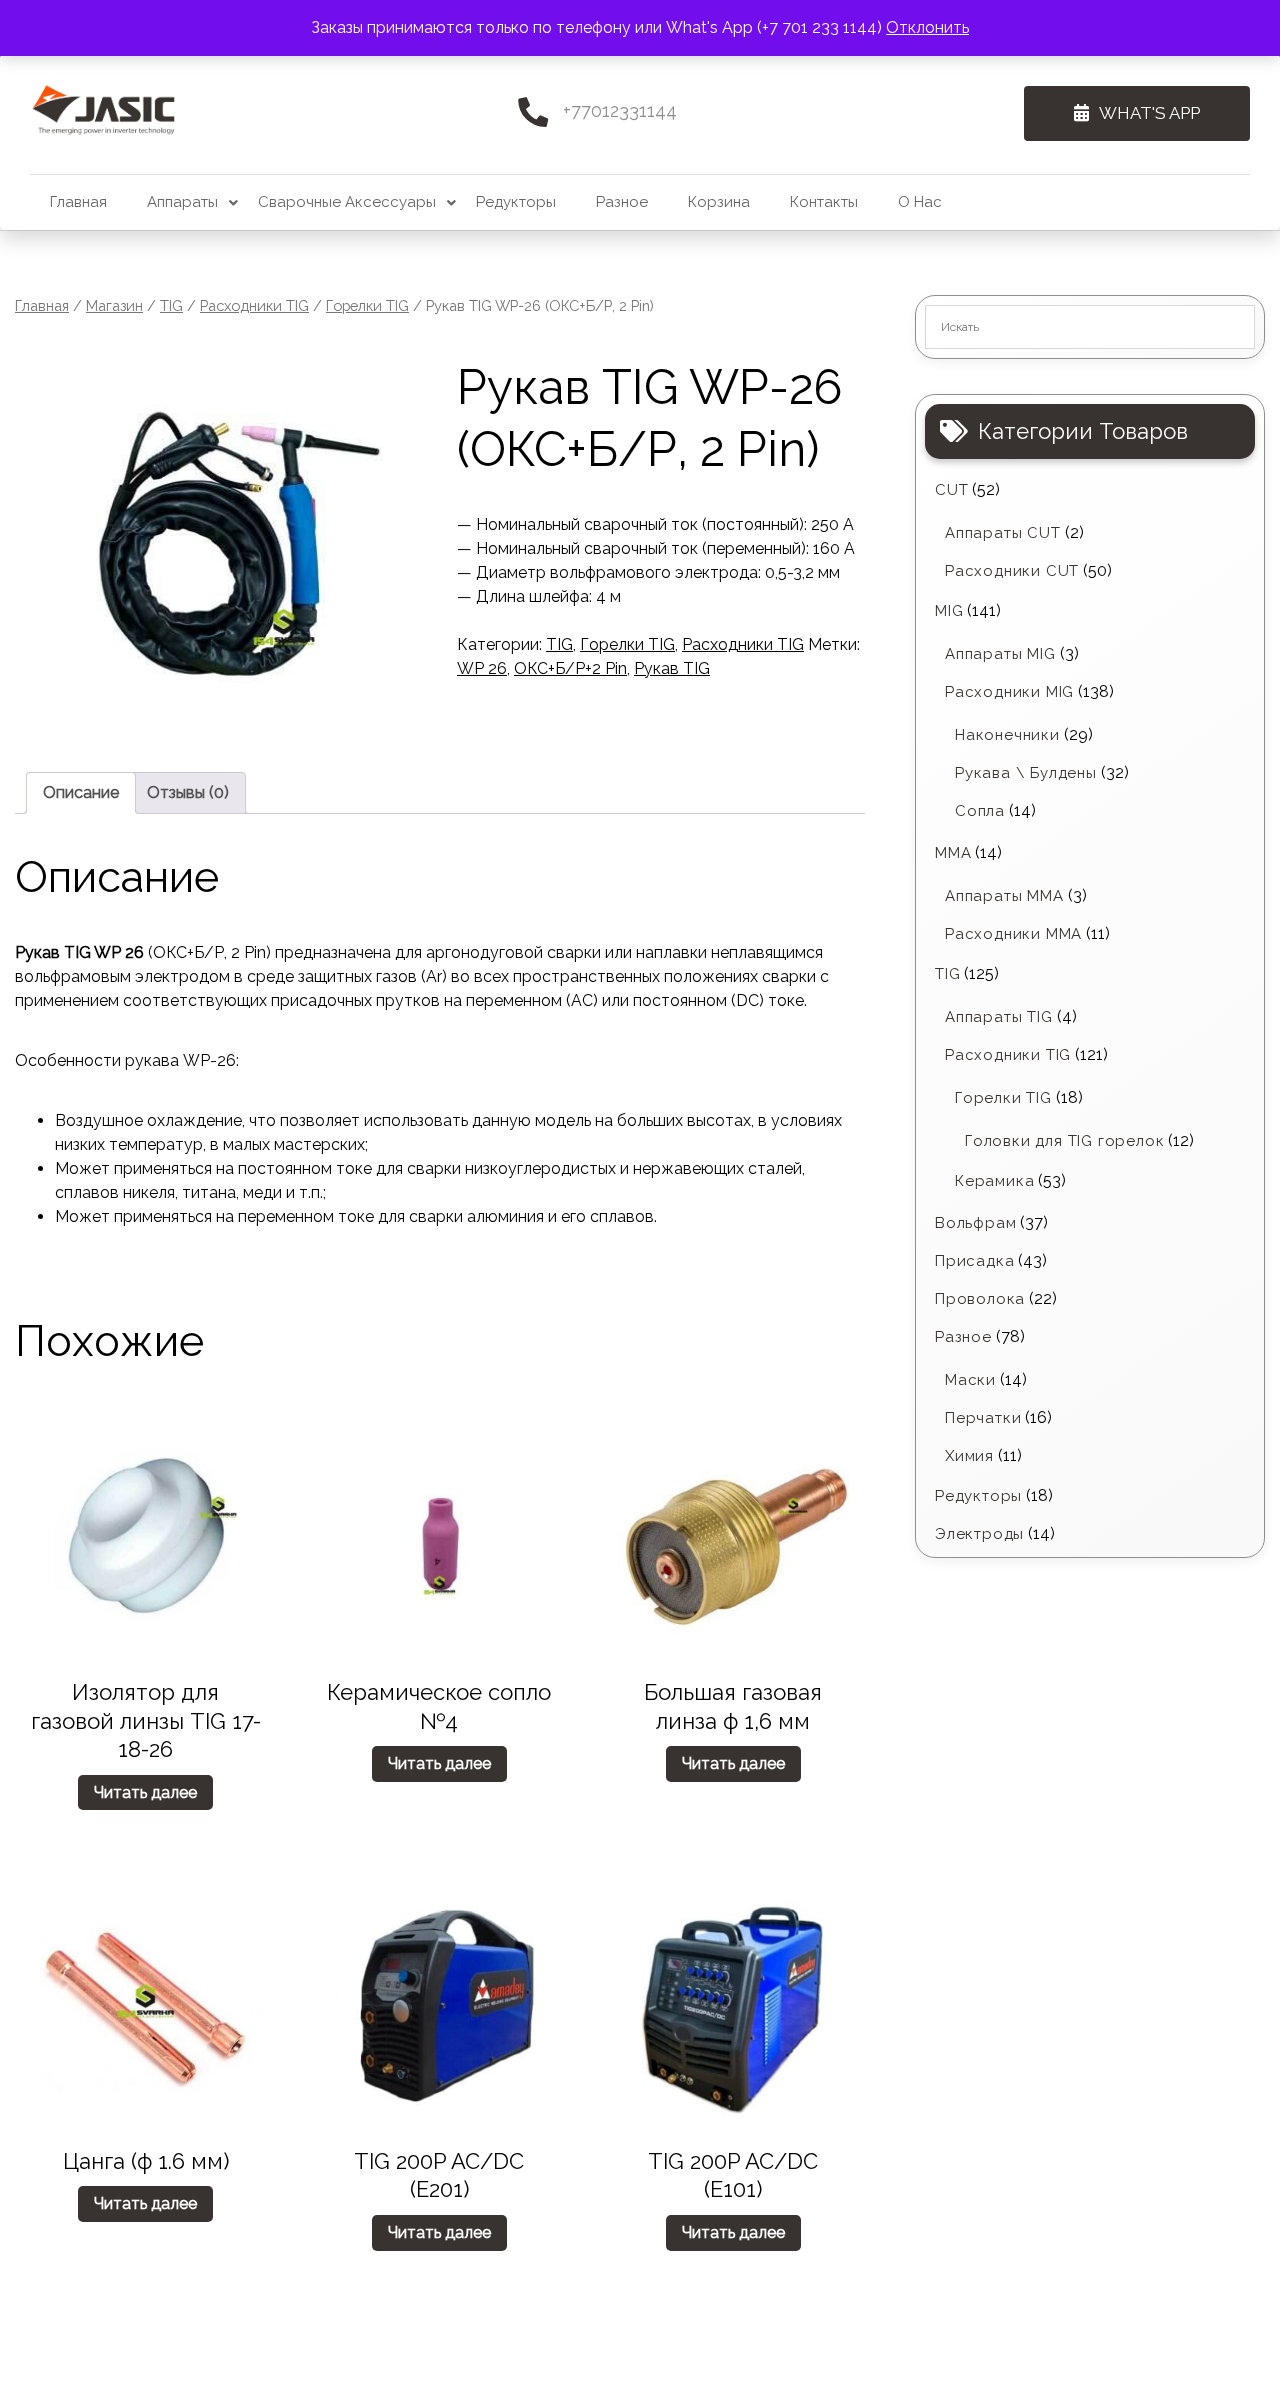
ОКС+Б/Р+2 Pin (570, 668)
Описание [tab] (81, 792)
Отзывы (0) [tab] (188, 792)
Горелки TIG (367, 305)
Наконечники (1007, 735)
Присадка (974, 1261)
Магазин (114, 305)
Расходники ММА (1013, 934)
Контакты (824, 202)
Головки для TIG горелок (1064, 1141)
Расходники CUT (1012, 571)
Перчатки (983, 1418)
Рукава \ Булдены (1026, 773)
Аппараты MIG (1000, 654)
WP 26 (482, 668)
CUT (951, 490)
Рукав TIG (672, 668)
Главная (78, 202)
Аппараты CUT (1003, 533)
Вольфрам (975, 1223)
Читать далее (145, 1792)
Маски (970, 1380)
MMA (953, 853)
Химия (969, 1456)
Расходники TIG (254, 305)
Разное (622, 202)
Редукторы (516, 202)
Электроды (979, 1534)
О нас (920, 202)
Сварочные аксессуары (347, 202)
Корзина (719, 202)
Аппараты (182, 202)
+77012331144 (620, 110)
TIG (171, 305)
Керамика (994, 1181)
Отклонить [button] (927, 27)
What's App (1149, 113)
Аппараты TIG (999, 1017)
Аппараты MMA (1004, 896)
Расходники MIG (1009, 692)
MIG (949, 611)
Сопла (980, 811)
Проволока (980, 1299)
